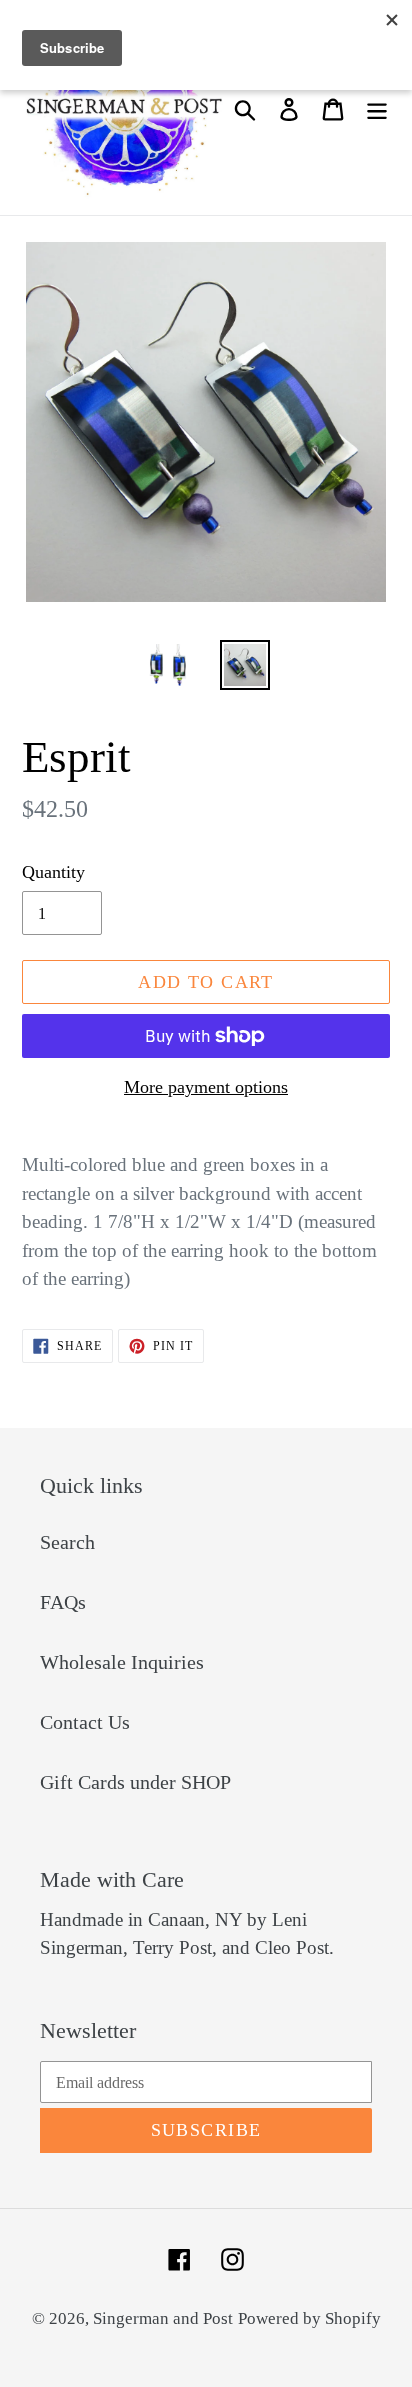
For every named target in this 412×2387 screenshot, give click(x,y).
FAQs (63, 1602)
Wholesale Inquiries (122, 1662)
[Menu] (377, 107)
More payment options (206, 1087)
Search (67, 1542)
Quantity (53, 872)
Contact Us (85, 1722)
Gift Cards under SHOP (135, 1782)
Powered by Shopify (309, 2318)
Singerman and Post (163, 2318)
